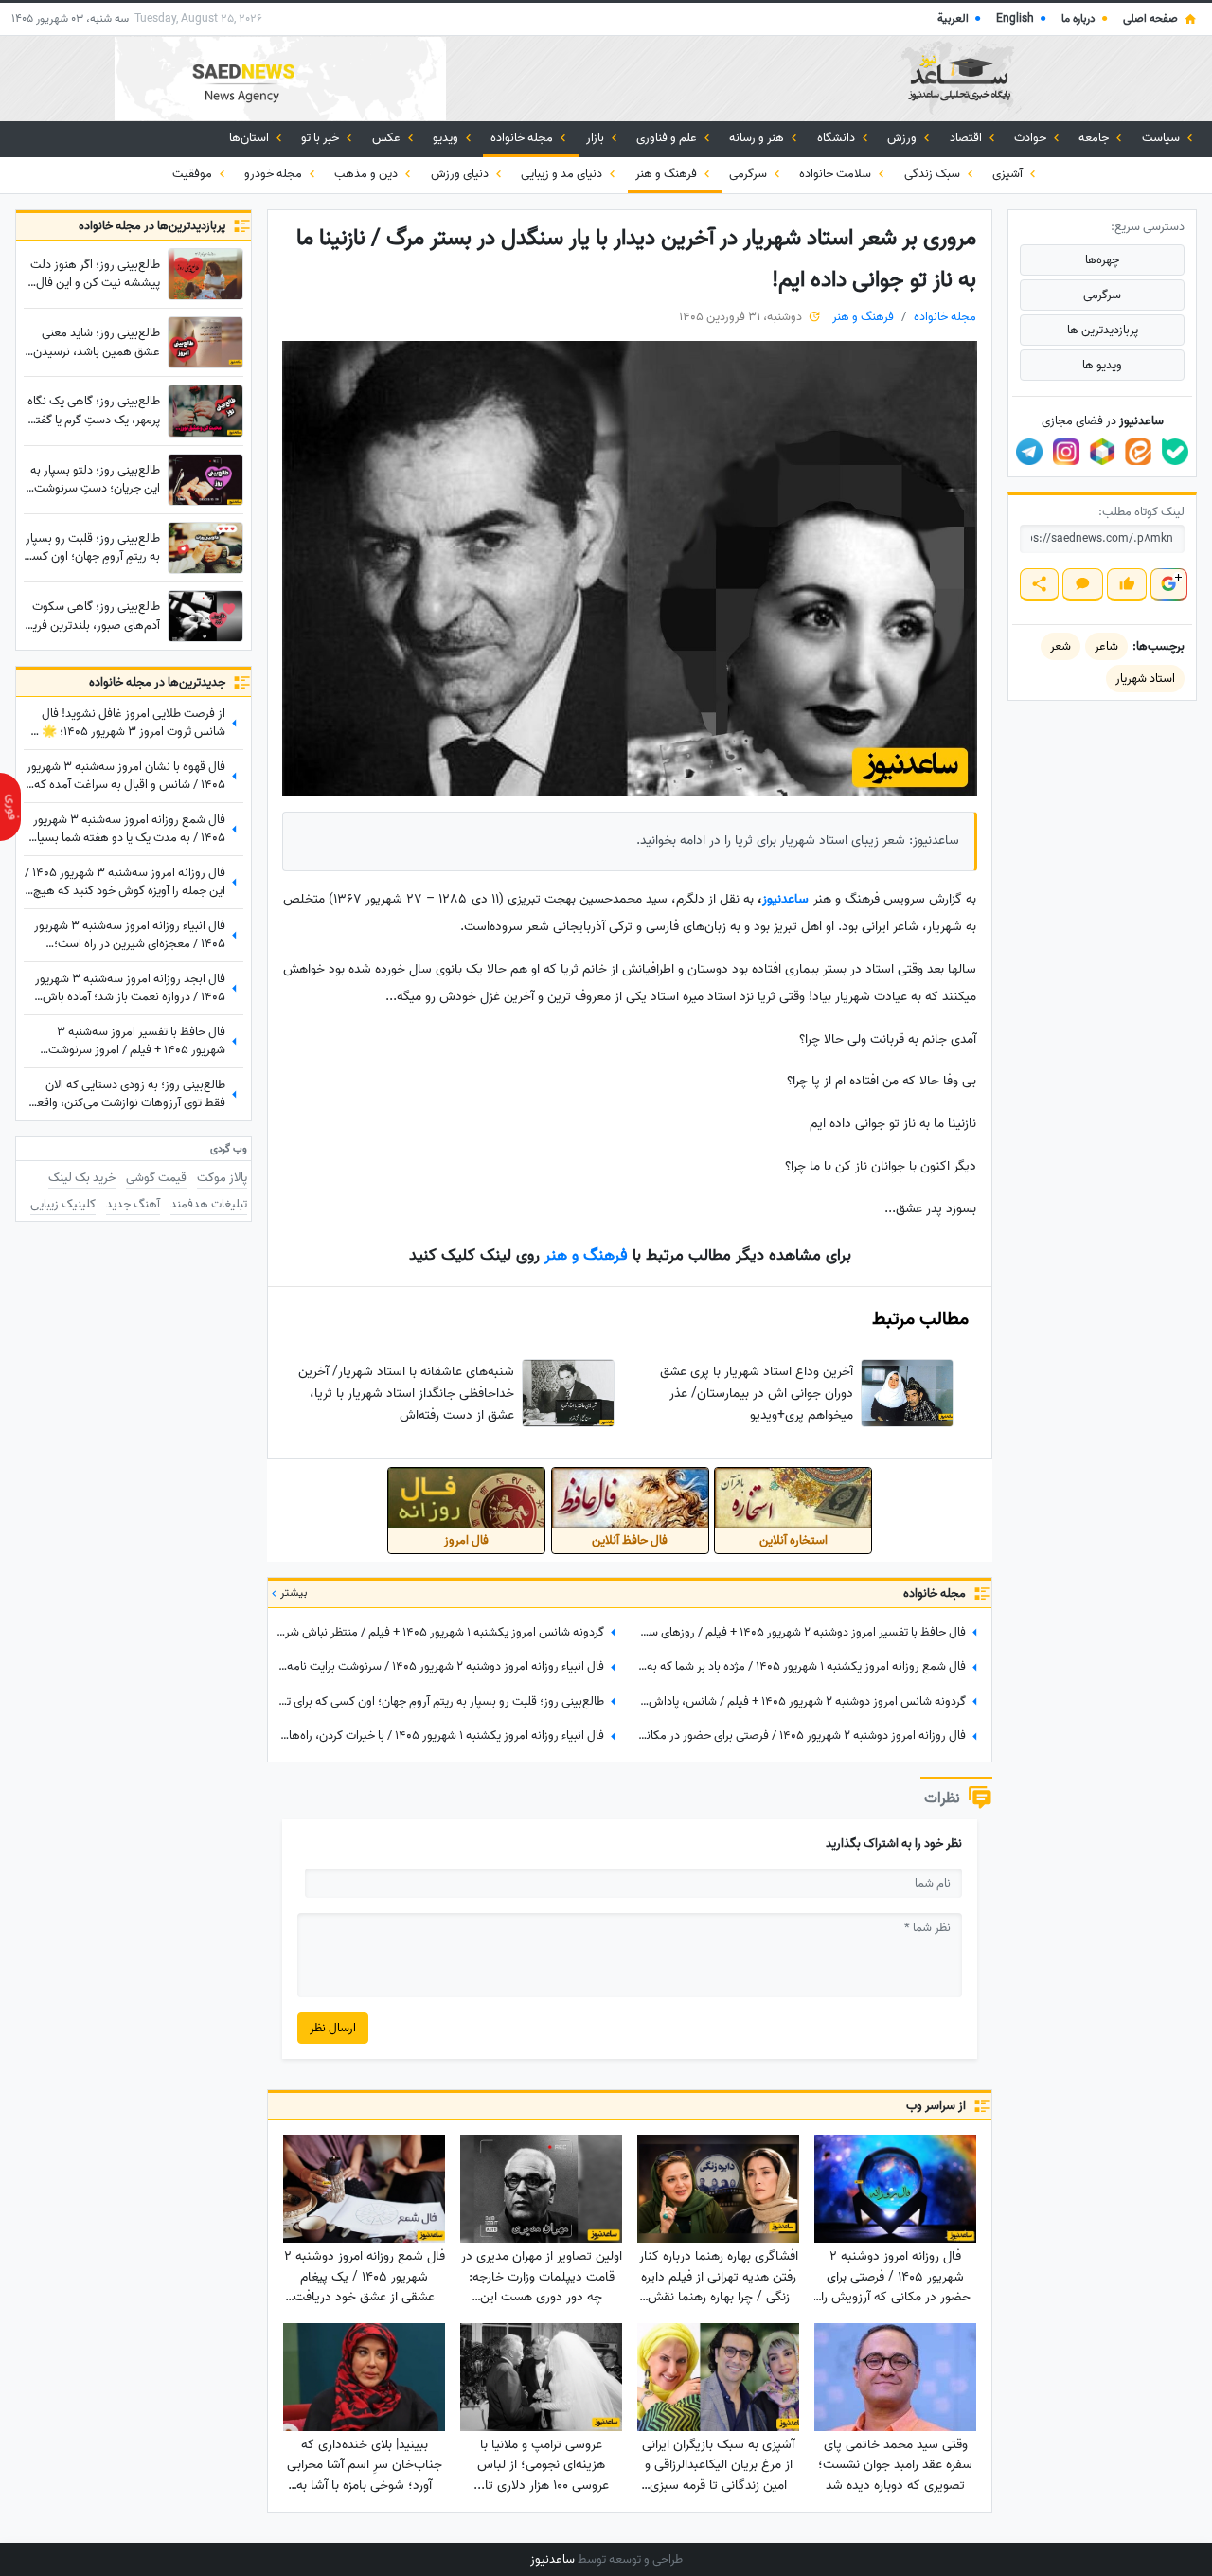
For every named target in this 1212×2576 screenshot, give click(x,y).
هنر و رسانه (758, 138)
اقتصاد (967, 138)
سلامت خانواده (837, 174)
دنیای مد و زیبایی (563, 174)
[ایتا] (1138, 452)
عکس (388, 138)
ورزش (903, 138)
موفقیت (194, 174)
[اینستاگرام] (1066, 452)
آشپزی (1009, 174)
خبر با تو (321, 138)
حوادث (1032, 138)
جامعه (1095, 138)
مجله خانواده (523, 138)
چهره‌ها (1102, 260)
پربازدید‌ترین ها (1103, 330)
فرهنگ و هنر (668, 174)
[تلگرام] (1029, 452)
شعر (1060, 646)
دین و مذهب (367, 174)
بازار (597, 138)
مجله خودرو (275, 174)
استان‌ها (250, 138)
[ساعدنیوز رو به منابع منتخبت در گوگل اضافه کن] (1168, 585)
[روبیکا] (1102, 452)
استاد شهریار (1145, 679)
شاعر (1106, 646)
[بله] (1175, 452)
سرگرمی (749, 174)
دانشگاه (838, 138)
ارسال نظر (333, 2028)
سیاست (1162, 138)
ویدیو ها (1102, 365)
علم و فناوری (668, 138)
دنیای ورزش (461, 174)
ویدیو (447, 138)
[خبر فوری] (10, 807)
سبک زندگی (934, 174)
